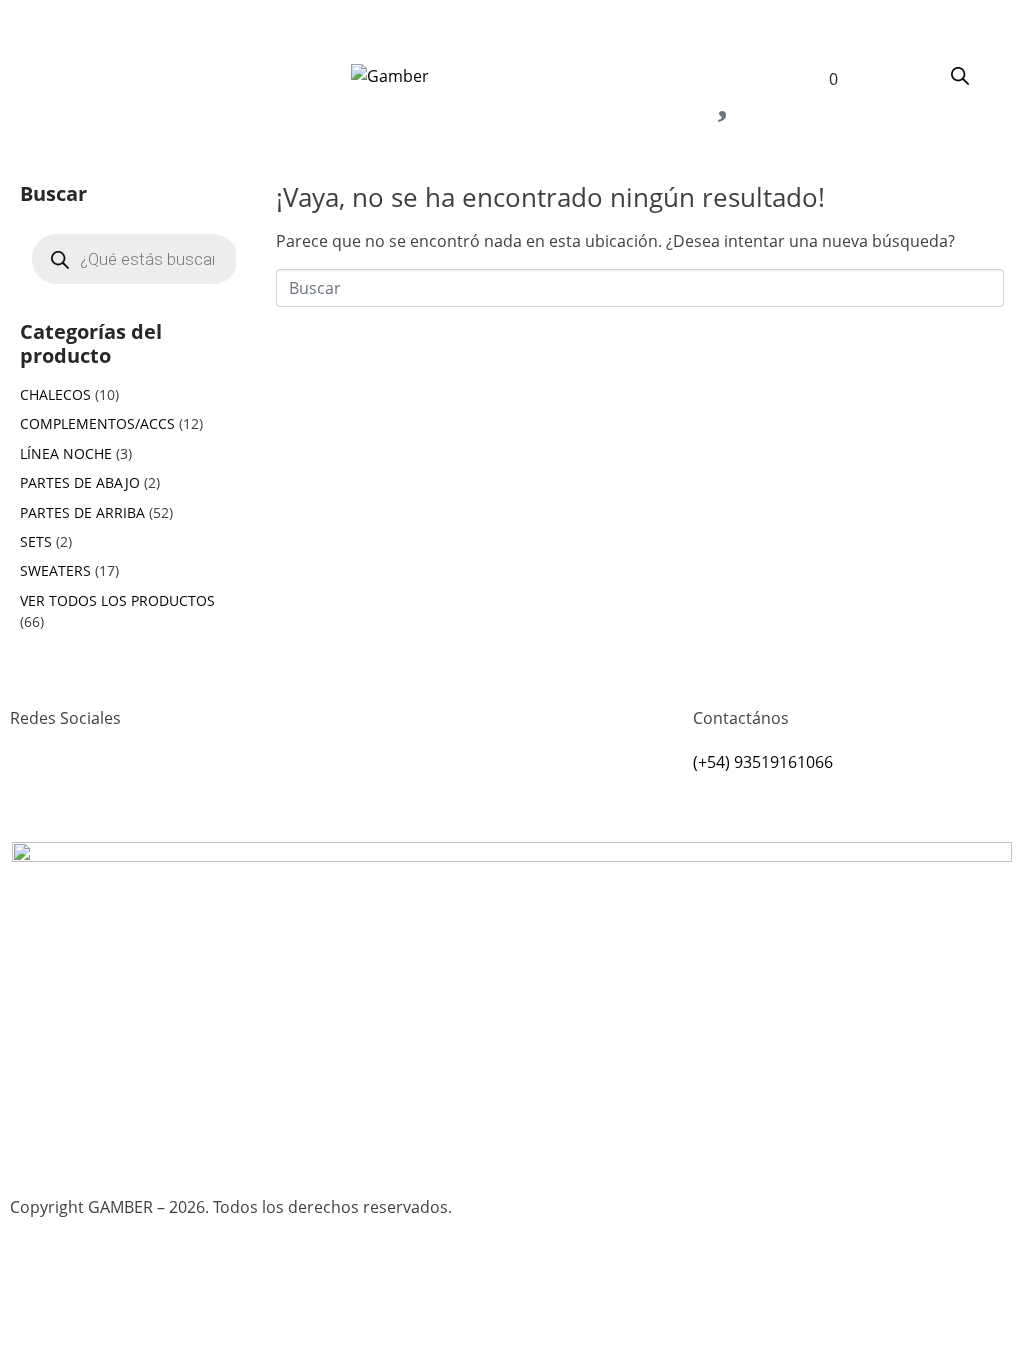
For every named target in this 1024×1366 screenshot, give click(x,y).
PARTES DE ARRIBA (82, 512)
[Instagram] (35, 791)
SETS (36, 541)
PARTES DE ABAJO (80, 482)
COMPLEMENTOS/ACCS (97, 423)
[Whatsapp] (89, 791)
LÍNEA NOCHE (66, 453)
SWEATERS (55, 570)
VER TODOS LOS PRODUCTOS (117, 600)
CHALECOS (55, 394)
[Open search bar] (960, 75)
